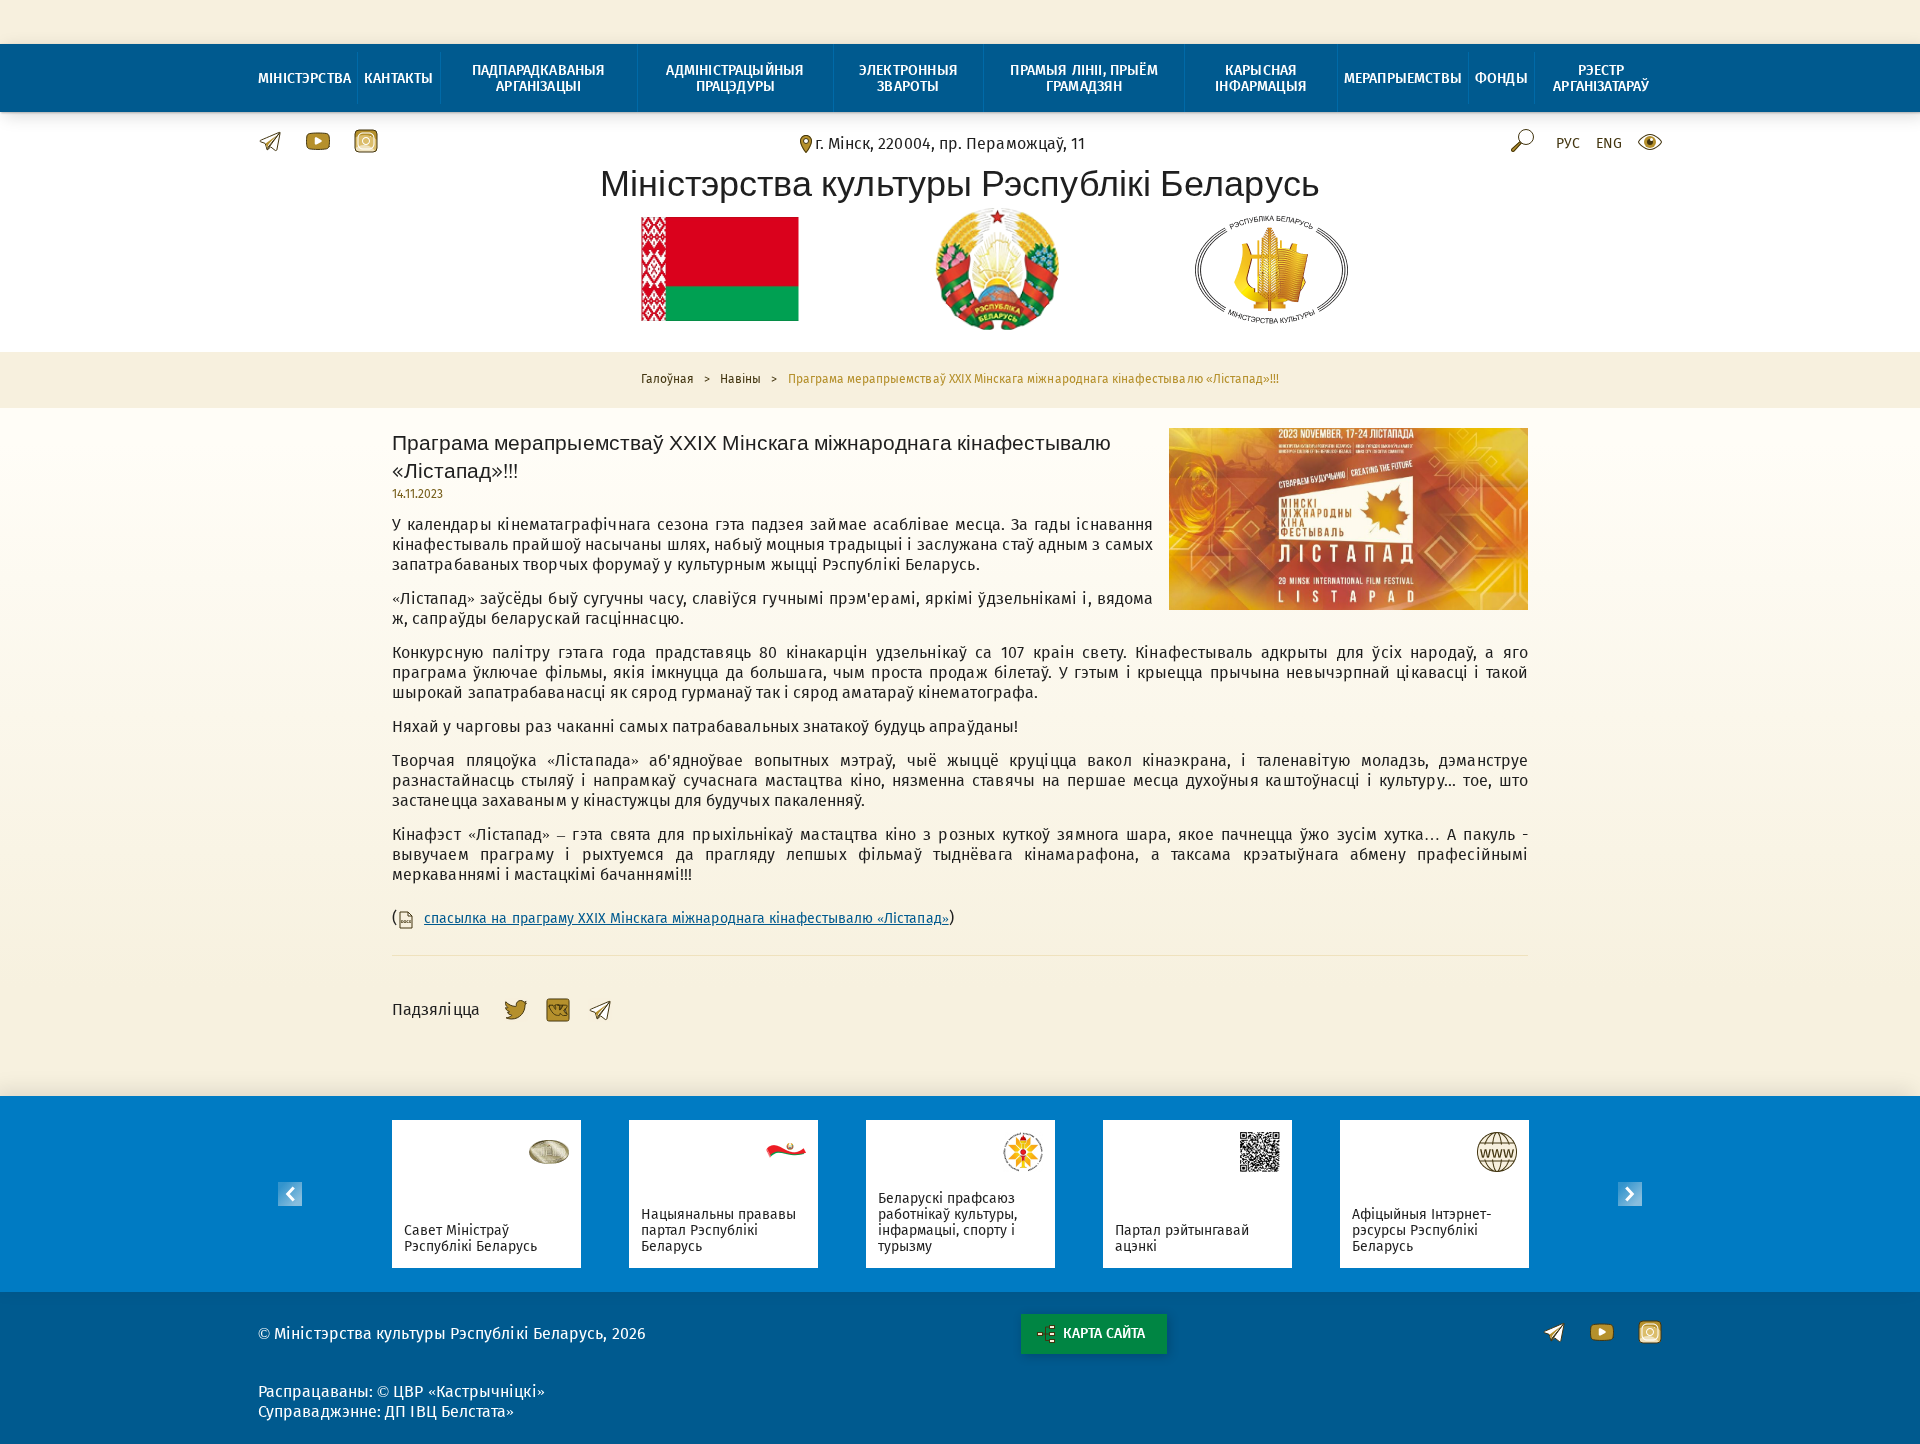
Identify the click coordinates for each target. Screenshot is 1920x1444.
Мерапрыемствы (1403, 78)
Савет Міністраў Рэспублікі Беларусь (471, 1238)
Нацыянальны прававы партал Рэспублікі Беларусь (719, 1230)
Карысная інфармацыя (1261, 78)
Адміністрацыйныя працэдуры (735, 78)
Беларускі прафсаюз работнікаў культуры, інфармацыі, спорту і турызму (948, 1222)
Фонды (1501, 78)
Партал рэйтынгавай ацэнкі (1182, 1238)
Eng (1609, 144)
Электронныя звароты (908, 78)
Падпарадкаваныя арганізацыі (539, 78)
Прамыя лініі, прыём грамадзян (1083, 78)
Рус (1568, 144)
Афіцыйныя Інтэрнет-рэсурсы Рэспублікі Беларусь (1422, 1230)
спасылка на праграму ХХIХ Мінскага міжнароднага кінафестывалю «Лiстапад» (686, 919)
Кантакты (398, 78)
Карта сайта (1104, 1333)
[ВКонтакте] (558, 1010)
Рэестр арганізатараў (1601, 78)
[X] (516, 1010)
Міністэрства (304, 78)
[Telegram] (600, 1010)
